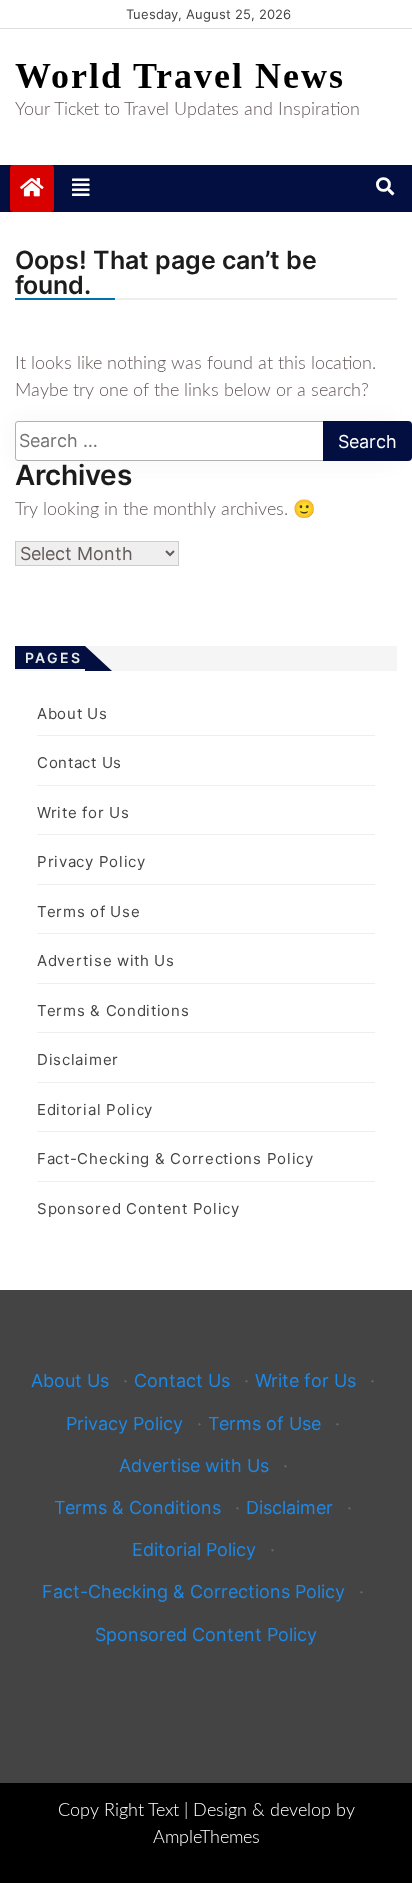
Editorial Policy (95, 1109)
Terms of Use (88, 911)
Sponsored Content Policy (138, 1208)
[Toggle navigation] (81, 188)
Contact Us (79, 762)
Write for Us (83, 812)
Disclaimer (78, 1059)
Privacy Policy (91, 861)
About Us (72, 713)
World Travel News (180, 76)
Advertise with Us (106, 960)
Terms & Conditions (113, 1010)
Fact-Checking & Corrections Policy (175, 1158)
